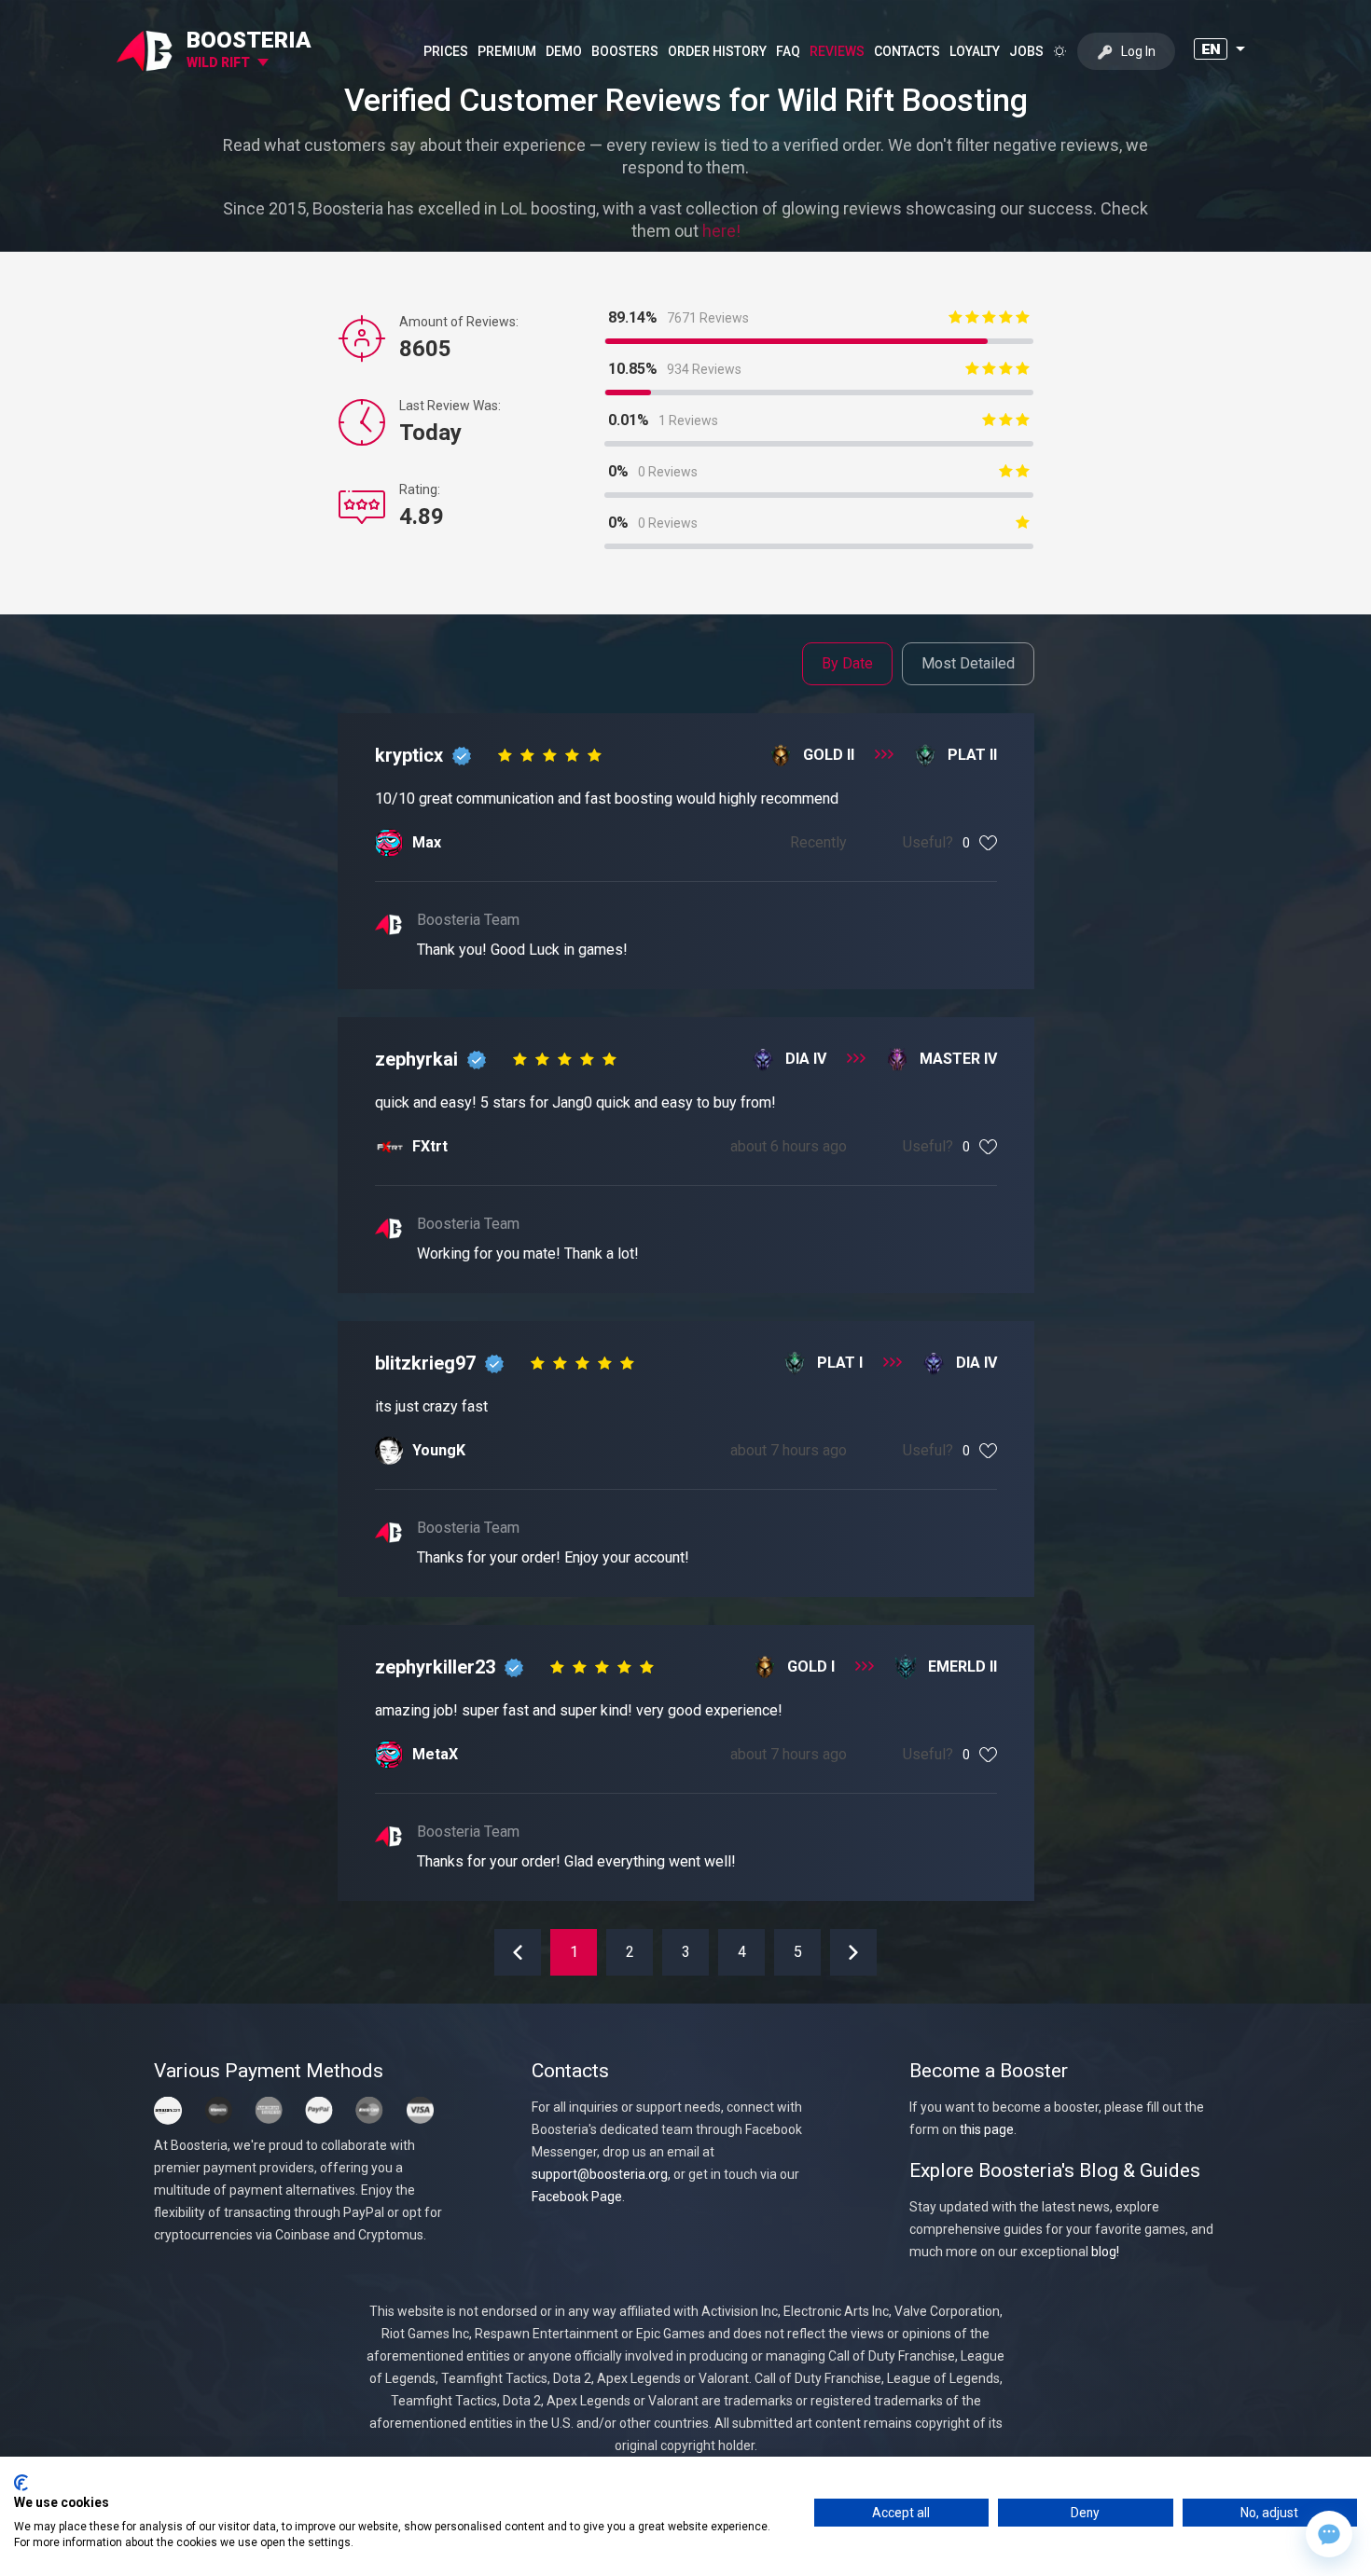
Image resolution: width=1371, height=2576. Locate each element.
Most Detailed (968, 663)
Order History (717, 51)
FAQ (788, 51)
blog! (1105, 2252)
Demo (564, 51)
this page (987, 2129)
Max (427, 842)
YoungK (439, 1450)
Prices (446, 51)
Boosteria (249, 40)
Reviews (837, 51)
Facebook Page (577, 2197)
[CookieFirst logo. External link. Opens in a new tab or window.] (21, 2483)
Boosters (625, 51)
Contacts (907, 51)
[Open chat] (1329, 2534)
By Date (847, 663)
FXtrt (430, 1146)
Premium (507, 51)
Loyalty (975, 51)
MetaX (435, 1754)
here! (721, 231)
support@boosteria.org (600, 2174)
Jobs (1026, 51)
